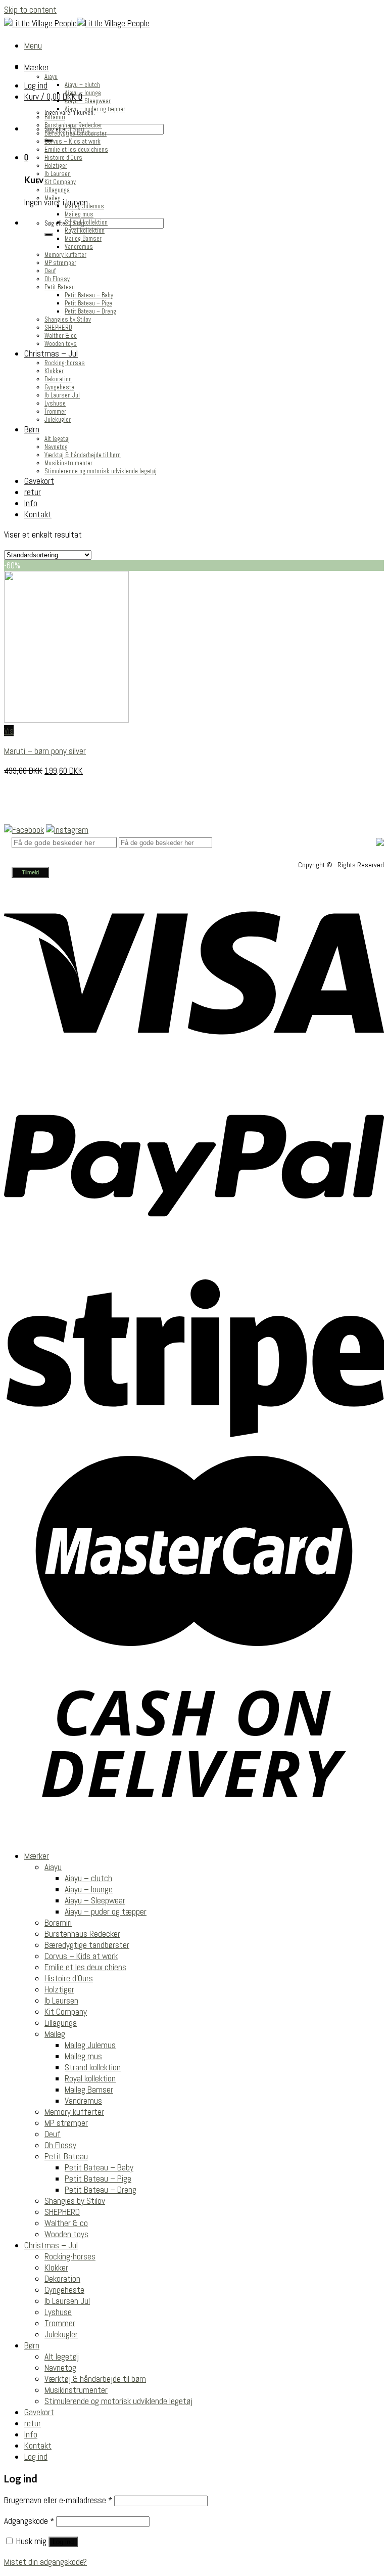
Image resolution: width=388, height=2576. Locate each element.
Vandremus (79, 247)
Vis (9, 731)
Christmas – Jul (51, 353)
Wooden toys (61, 344)
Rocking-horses (65, 363)
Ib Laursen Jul (62, 395)
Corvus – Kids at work (72, 142)
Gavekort (39, 481)
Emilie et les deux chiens (76, 150)
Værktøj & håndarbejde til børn (83, 455)
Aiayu (51, 77)
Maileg (53, 198)
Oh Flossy (57, 279)
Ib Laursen (58, 174)
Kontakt (38, 514)
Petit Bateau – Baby (89, 295)
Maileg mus (79, 214)
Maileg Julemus (84, 206)
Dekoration (58, 379)
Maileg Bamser (83, 239)
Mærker (37, 67)
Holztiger (56, 166)
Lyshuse (55, 404)
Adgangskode (29, 2521)
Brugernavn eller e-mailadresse (58, 2500)
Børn (32, 429)
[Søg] (48, 235)
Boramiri (55, 117)
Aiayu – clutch (82, 85)
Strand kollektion (86, 223)
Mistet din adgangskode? (45, 2562)
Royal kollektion (85, 231)
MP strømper (60, 263)
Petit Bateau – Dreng (90, 312)
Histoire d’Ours (63, 158)
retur (33, 492)
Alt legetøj (57, 439)
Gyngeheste (59, 387)
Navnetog (56, 447)
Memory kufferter (65, 255)
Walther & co (61, 336)
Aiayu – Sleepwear (88, 101)
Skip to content (30, 10)
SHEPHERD (58, 328)
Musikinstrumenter (68, 463)
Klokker (54, 371)
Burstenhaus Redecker (73, 125)
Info (31, 503)
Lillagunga (57, 190)
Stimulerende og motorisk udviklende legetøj (101, 471)
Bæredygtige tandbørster (76, 134)
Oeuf (50, 271)
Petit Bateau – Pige (88, 303)
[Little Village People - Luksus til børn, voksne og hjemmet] (77, 23)
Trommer (55, 412)
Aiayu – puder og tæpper (95, 109)
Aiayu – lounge (83, 93)
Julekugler (58, 420)
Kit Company (60, 182)
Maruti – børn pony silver (45, 751)
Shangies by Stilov (68, 320)
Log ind (63, 2542)
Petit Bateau (60, 287)
